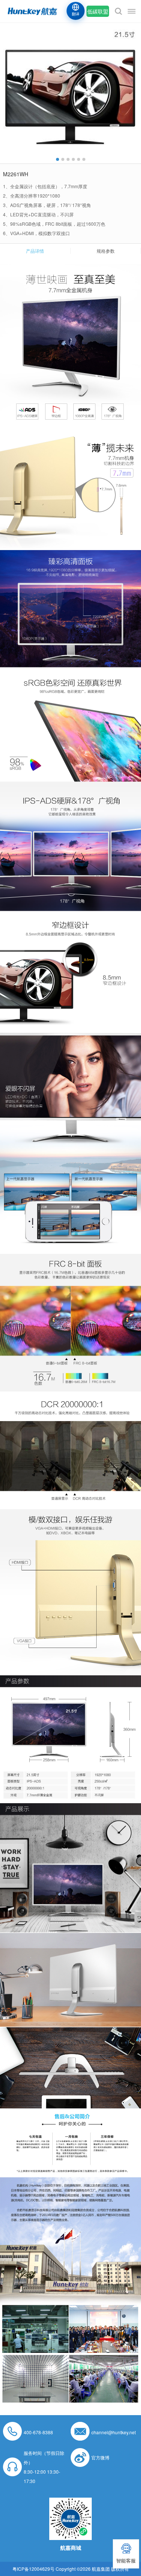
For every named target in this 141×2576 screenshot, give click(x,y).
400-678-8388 (38, 2432)
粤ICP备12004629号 (33, 2569)
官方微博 (100, 2457)
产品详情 (35, 251)
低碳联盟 (98, 11)
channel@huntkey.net (114, 2432)
